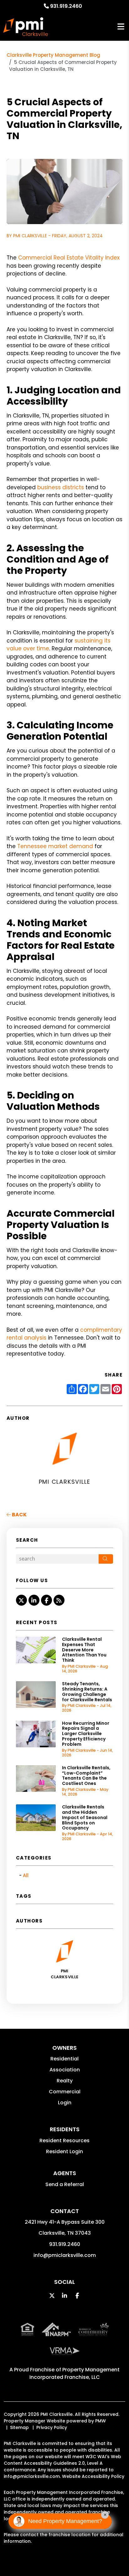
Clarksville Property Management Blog (53, 55)
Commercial (65, 2092)
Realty (65, 2081)
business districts (61, 487)
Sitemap (19, 2427)
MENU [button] (121, 27)
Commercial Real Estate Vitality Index (69, 258)
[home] (26, 27)
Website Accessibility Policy (93, 2476)
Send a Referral (65, 2184)
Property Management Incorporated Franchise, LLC (75, 2373)
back (19, 1515)
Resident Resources (64, 2141)
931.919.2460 (66, 6)
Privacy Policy (52, 2427)
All (26, 1875)
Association (65, 2070)
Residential (64, 2059)
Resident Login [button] (64, 2151)
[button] (21, 1600)
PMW (101, 2421)
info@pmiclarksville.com (65, 2255)
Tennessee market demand (55, 846)
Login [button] (65, 2103)
